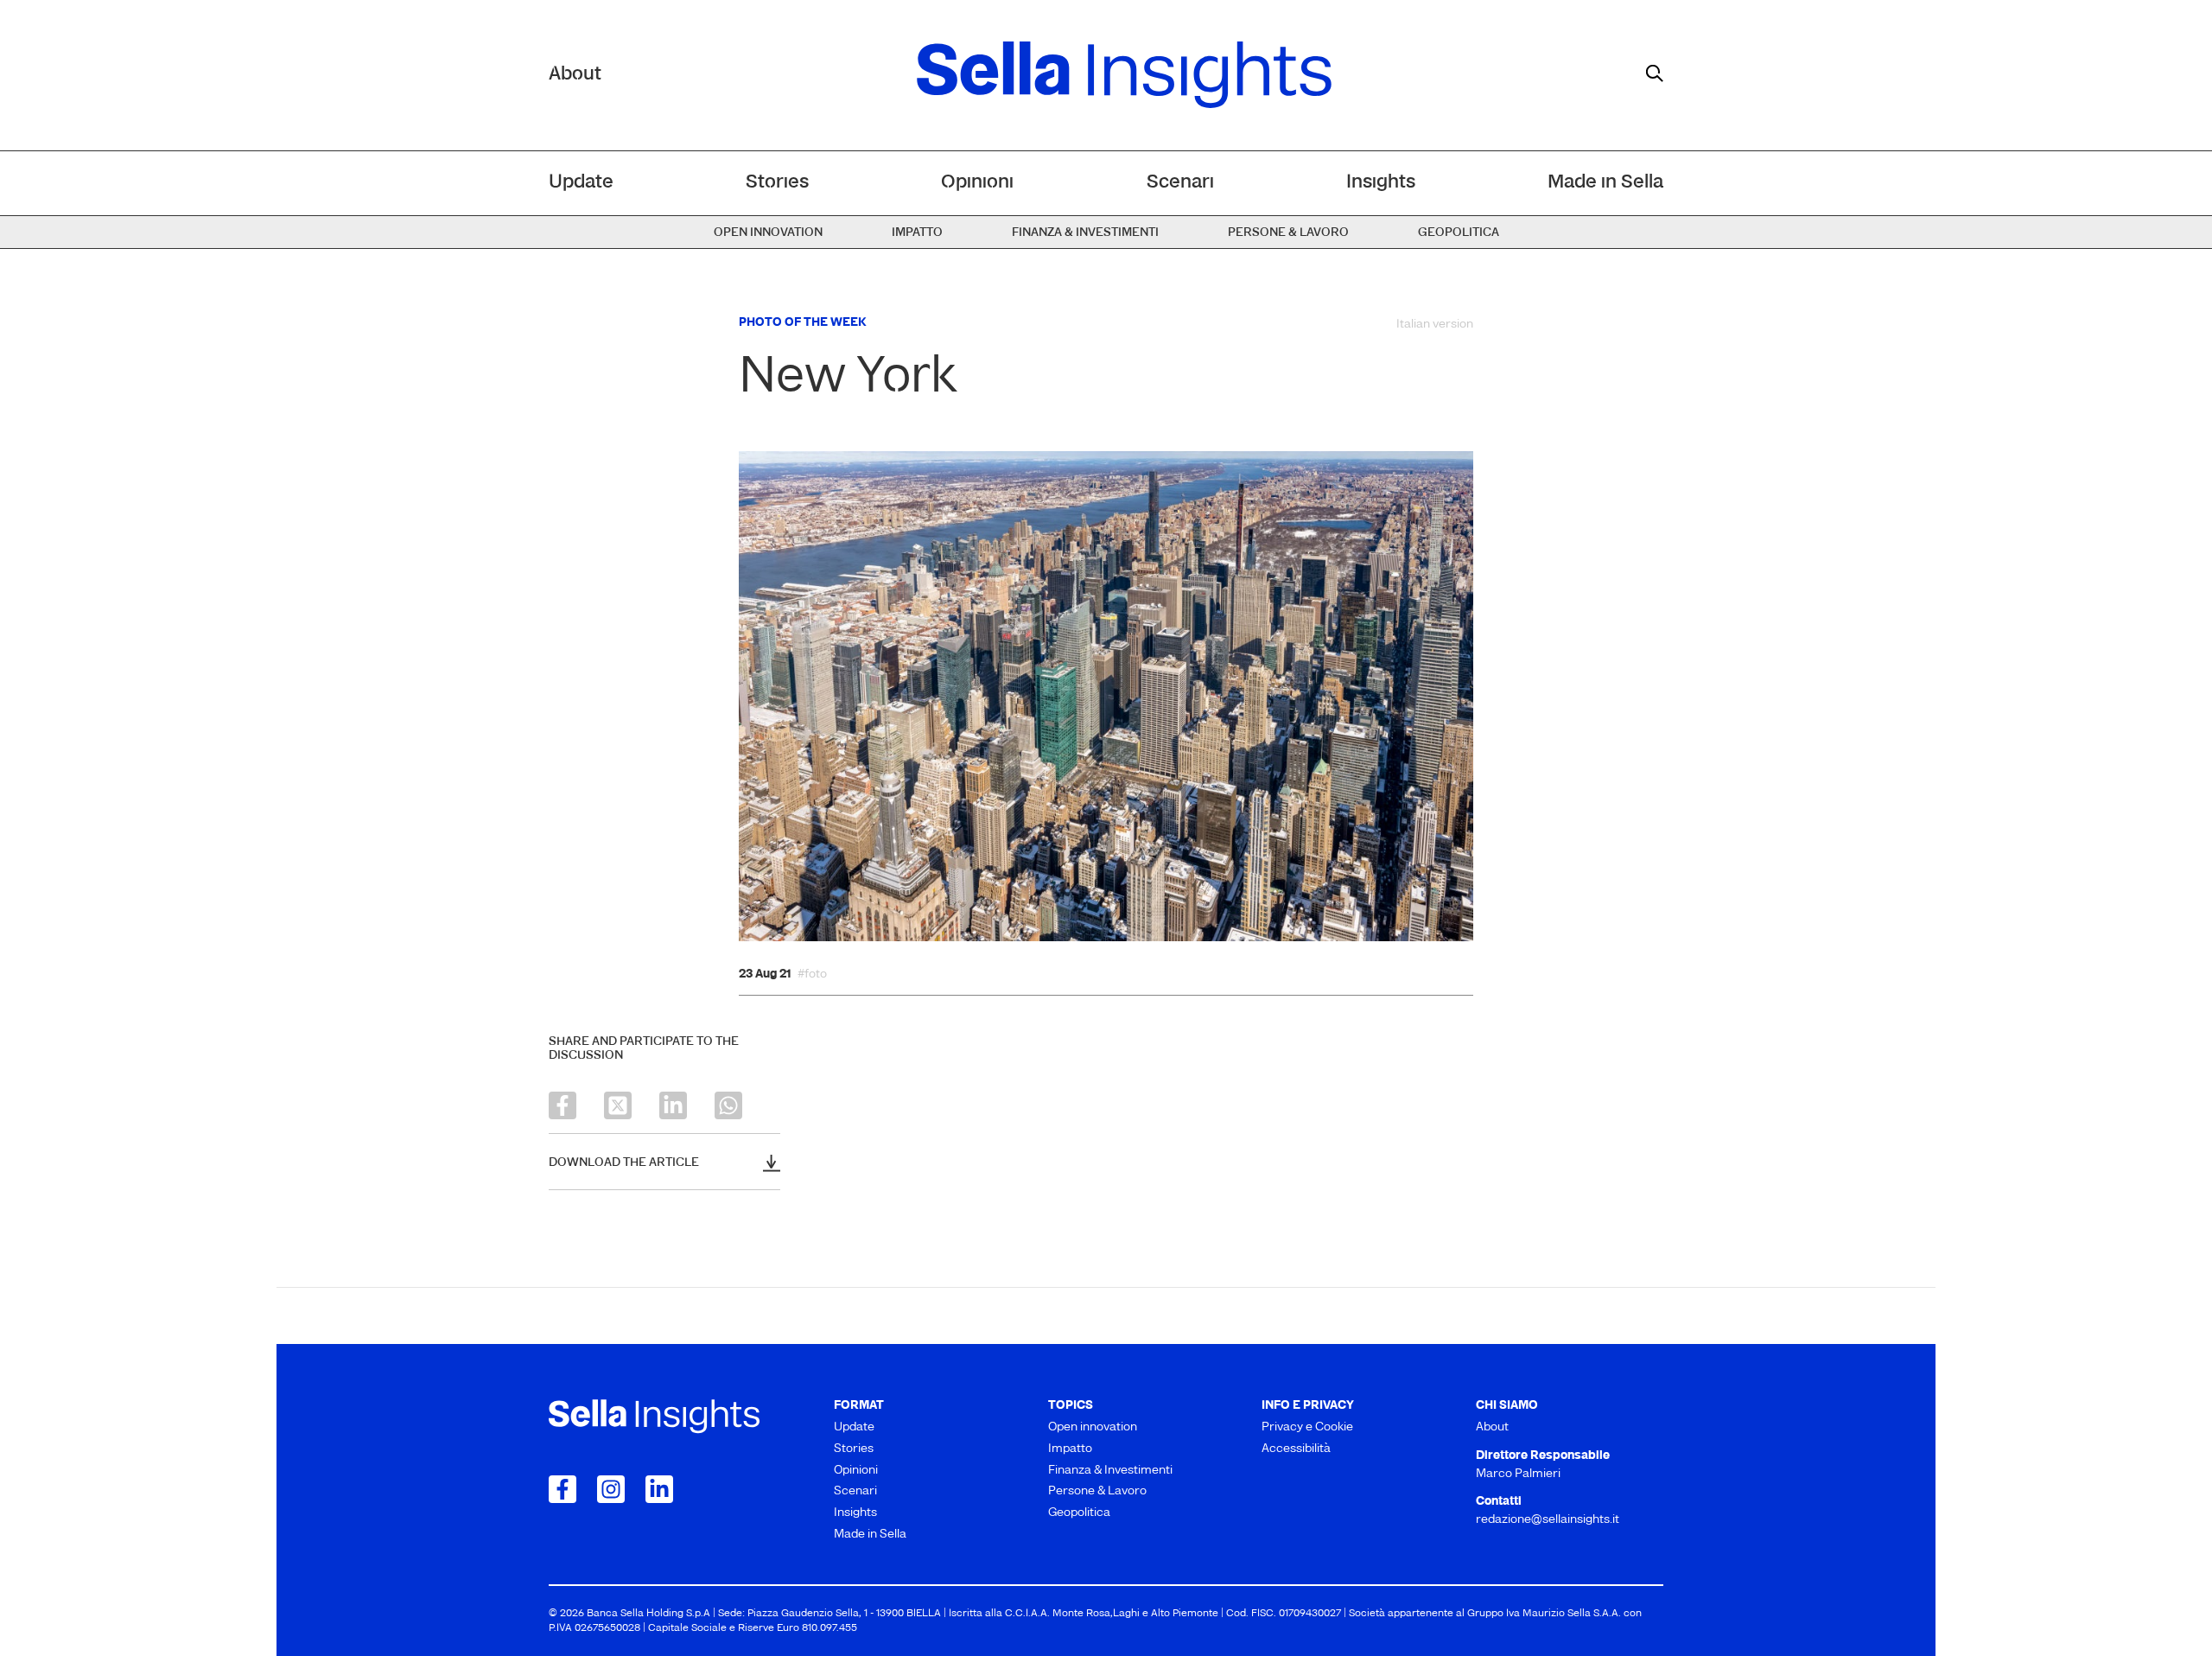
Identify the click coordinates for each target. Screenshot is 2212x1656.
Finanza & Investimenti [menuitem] (1085, 233)
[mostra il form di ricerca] (1655, 73)
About (575, 75)
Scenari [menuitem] (1180, 183)
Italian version (1435, 325)
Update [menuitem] (581, 183)
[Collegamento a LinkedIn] (659, 1489)
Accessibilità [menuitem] (1296, 1449)
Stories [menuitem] (777, 183)
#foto (812, 975)
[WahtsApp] (728, 1105)
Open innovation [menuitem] (768, 233)
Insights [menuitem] (1381, 183)
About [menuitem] (1492, 1427)
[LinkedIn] (673, 1105)
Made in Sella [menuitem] (1605, 183)
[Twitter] (618, 1105)
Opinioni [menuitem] (977, 183)
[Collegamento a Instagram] (611, 1489)
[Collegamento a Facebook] (563, 1489)
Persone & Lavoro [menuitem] (1288, 233)
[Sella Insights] (1124, 75)
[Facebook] (563, 1105)
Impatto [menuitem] (917, 233)
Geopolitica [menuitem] (1459, 233)
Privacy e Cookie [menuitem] (1307, 1427)
